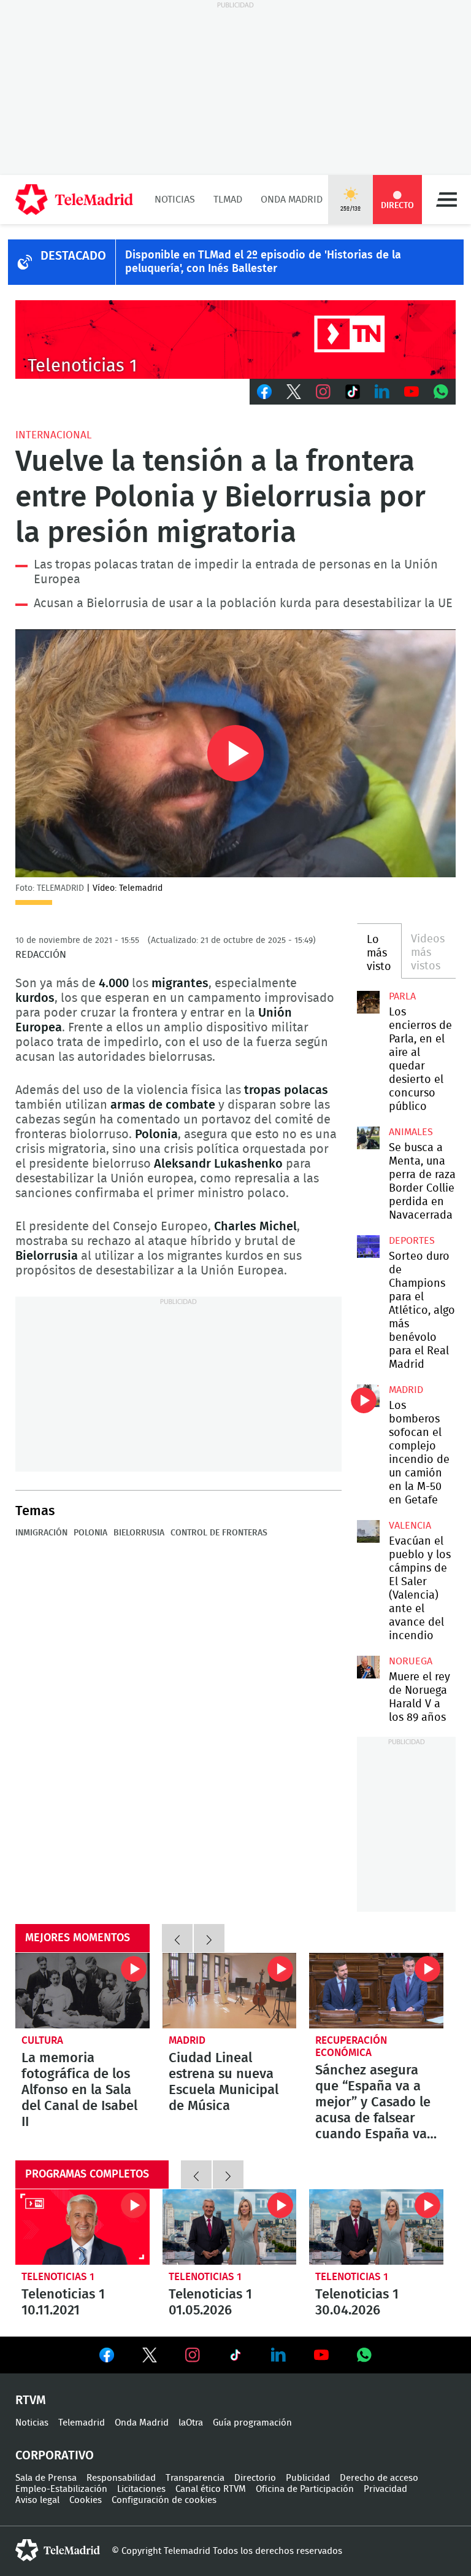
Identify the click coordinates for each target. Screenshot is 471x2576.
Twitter (294, 392)
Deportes (412, 1241)
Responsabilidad (121, 2478)
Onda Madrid (292, 200)
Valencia (410, 1526)
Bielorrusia (139, 1533)
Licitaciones (141, 2489)
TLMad (228, 200)
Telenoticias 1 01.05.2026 (230, 2227)
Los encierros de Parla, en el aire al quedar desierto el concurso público (368, 1002)
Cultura (42, 2040)
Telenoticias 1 (58, 2277)
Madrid (406, 1390)
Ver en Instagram (193, 2355)
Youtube (412, 392)
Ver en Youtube (321, 2355)
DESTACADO (73, 256)
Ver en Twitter (150, 2357)
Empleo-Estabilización (61, 2489)
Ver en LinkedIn (278, 2355)
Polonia (90, 1533)
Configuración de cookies (164, 2500)
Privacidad (385, 2489)
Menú (446, 200)
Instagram (323, 392)
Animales (411, 1132)
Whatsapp (441, 392)
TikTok (353, 392)
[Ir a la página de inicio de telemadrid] (74, 200)
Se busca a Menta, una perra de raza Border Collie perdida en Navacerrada (368, 1138)
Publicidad (308, 2478)
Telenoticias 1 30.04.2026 (376, 2227)
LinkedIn (382, 392)
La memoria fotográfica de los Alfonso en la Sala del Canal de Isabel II (82, 1991)
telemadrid (58, 2550)
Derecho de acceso (379, 2478)
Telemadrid (82, 2423)
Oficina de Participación (305, 2489)
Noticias (175, 200)
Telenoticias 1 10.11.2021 (82, 2227)
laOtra (191, 2423)
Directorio (255, 2478)
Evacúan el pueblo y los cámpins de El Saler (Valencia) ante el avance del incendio (368, 1531)
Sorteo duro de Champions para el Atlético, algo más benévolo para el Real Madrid (368, 1246)
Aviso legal (37, 2500)
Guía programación (252, 2423)
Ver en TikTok (235, 2357)
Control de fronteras (219, 1533)
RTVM (31, 2400)
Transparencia (195, 2478)
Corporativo (55, 2456)
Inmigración (41, 1533)
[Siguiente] (209, 1938)
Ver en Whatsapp (364, 2355)
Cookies (86, 2500)
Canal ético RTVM (211, 2489)
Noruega (411, 1661)
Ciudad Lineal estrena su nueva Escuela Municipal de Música (230, 1991)
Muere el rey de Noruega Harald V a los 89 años (368, 1667)
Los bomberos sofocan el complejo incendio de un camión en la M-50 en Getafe (368, 1395)
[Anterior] (177, 1938)
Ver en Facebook (107, 2357)
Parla (402, 996)
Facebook (264, 392)
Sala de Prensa (46, 2478)
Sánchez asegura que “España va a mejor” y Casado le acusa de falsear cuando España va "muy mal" (376, 1991)
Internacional (53, 435)
